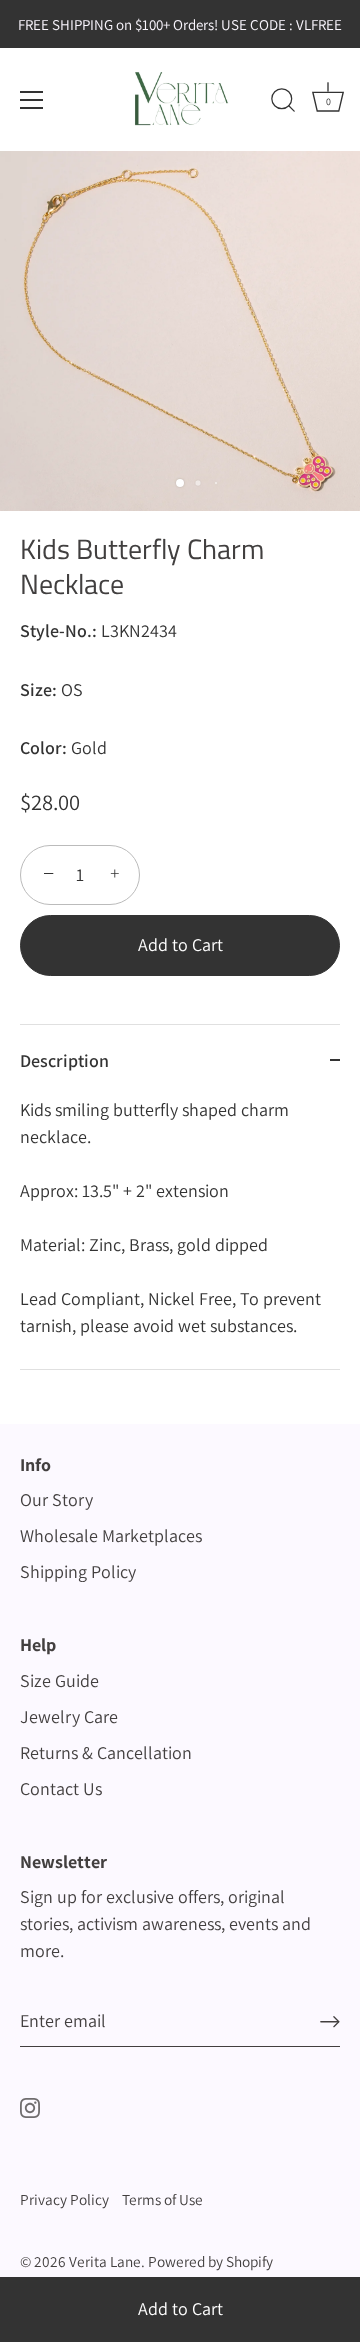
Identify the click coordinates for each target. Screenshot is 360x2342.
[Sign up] (330, 2021)
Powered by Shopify (210, 2261)
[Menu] (32, 100)
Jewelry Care (69, 1716)
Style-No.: (58, 631)
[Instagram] (30, 2105)
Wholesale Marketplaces (111, 1535)
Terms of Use (162, 2199)
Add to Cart (180, 2308)
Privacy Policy (64, 2199)
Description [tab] (64, 1060)
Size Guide (59, 1680)
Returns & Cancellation (106, 1752)
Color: (43, 748)
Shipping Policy (78, 1571)
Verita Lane (105, 2261)
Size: (38, 690)
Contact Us (61, 1788)
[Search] (283, 103)
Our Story (56, 1499)
